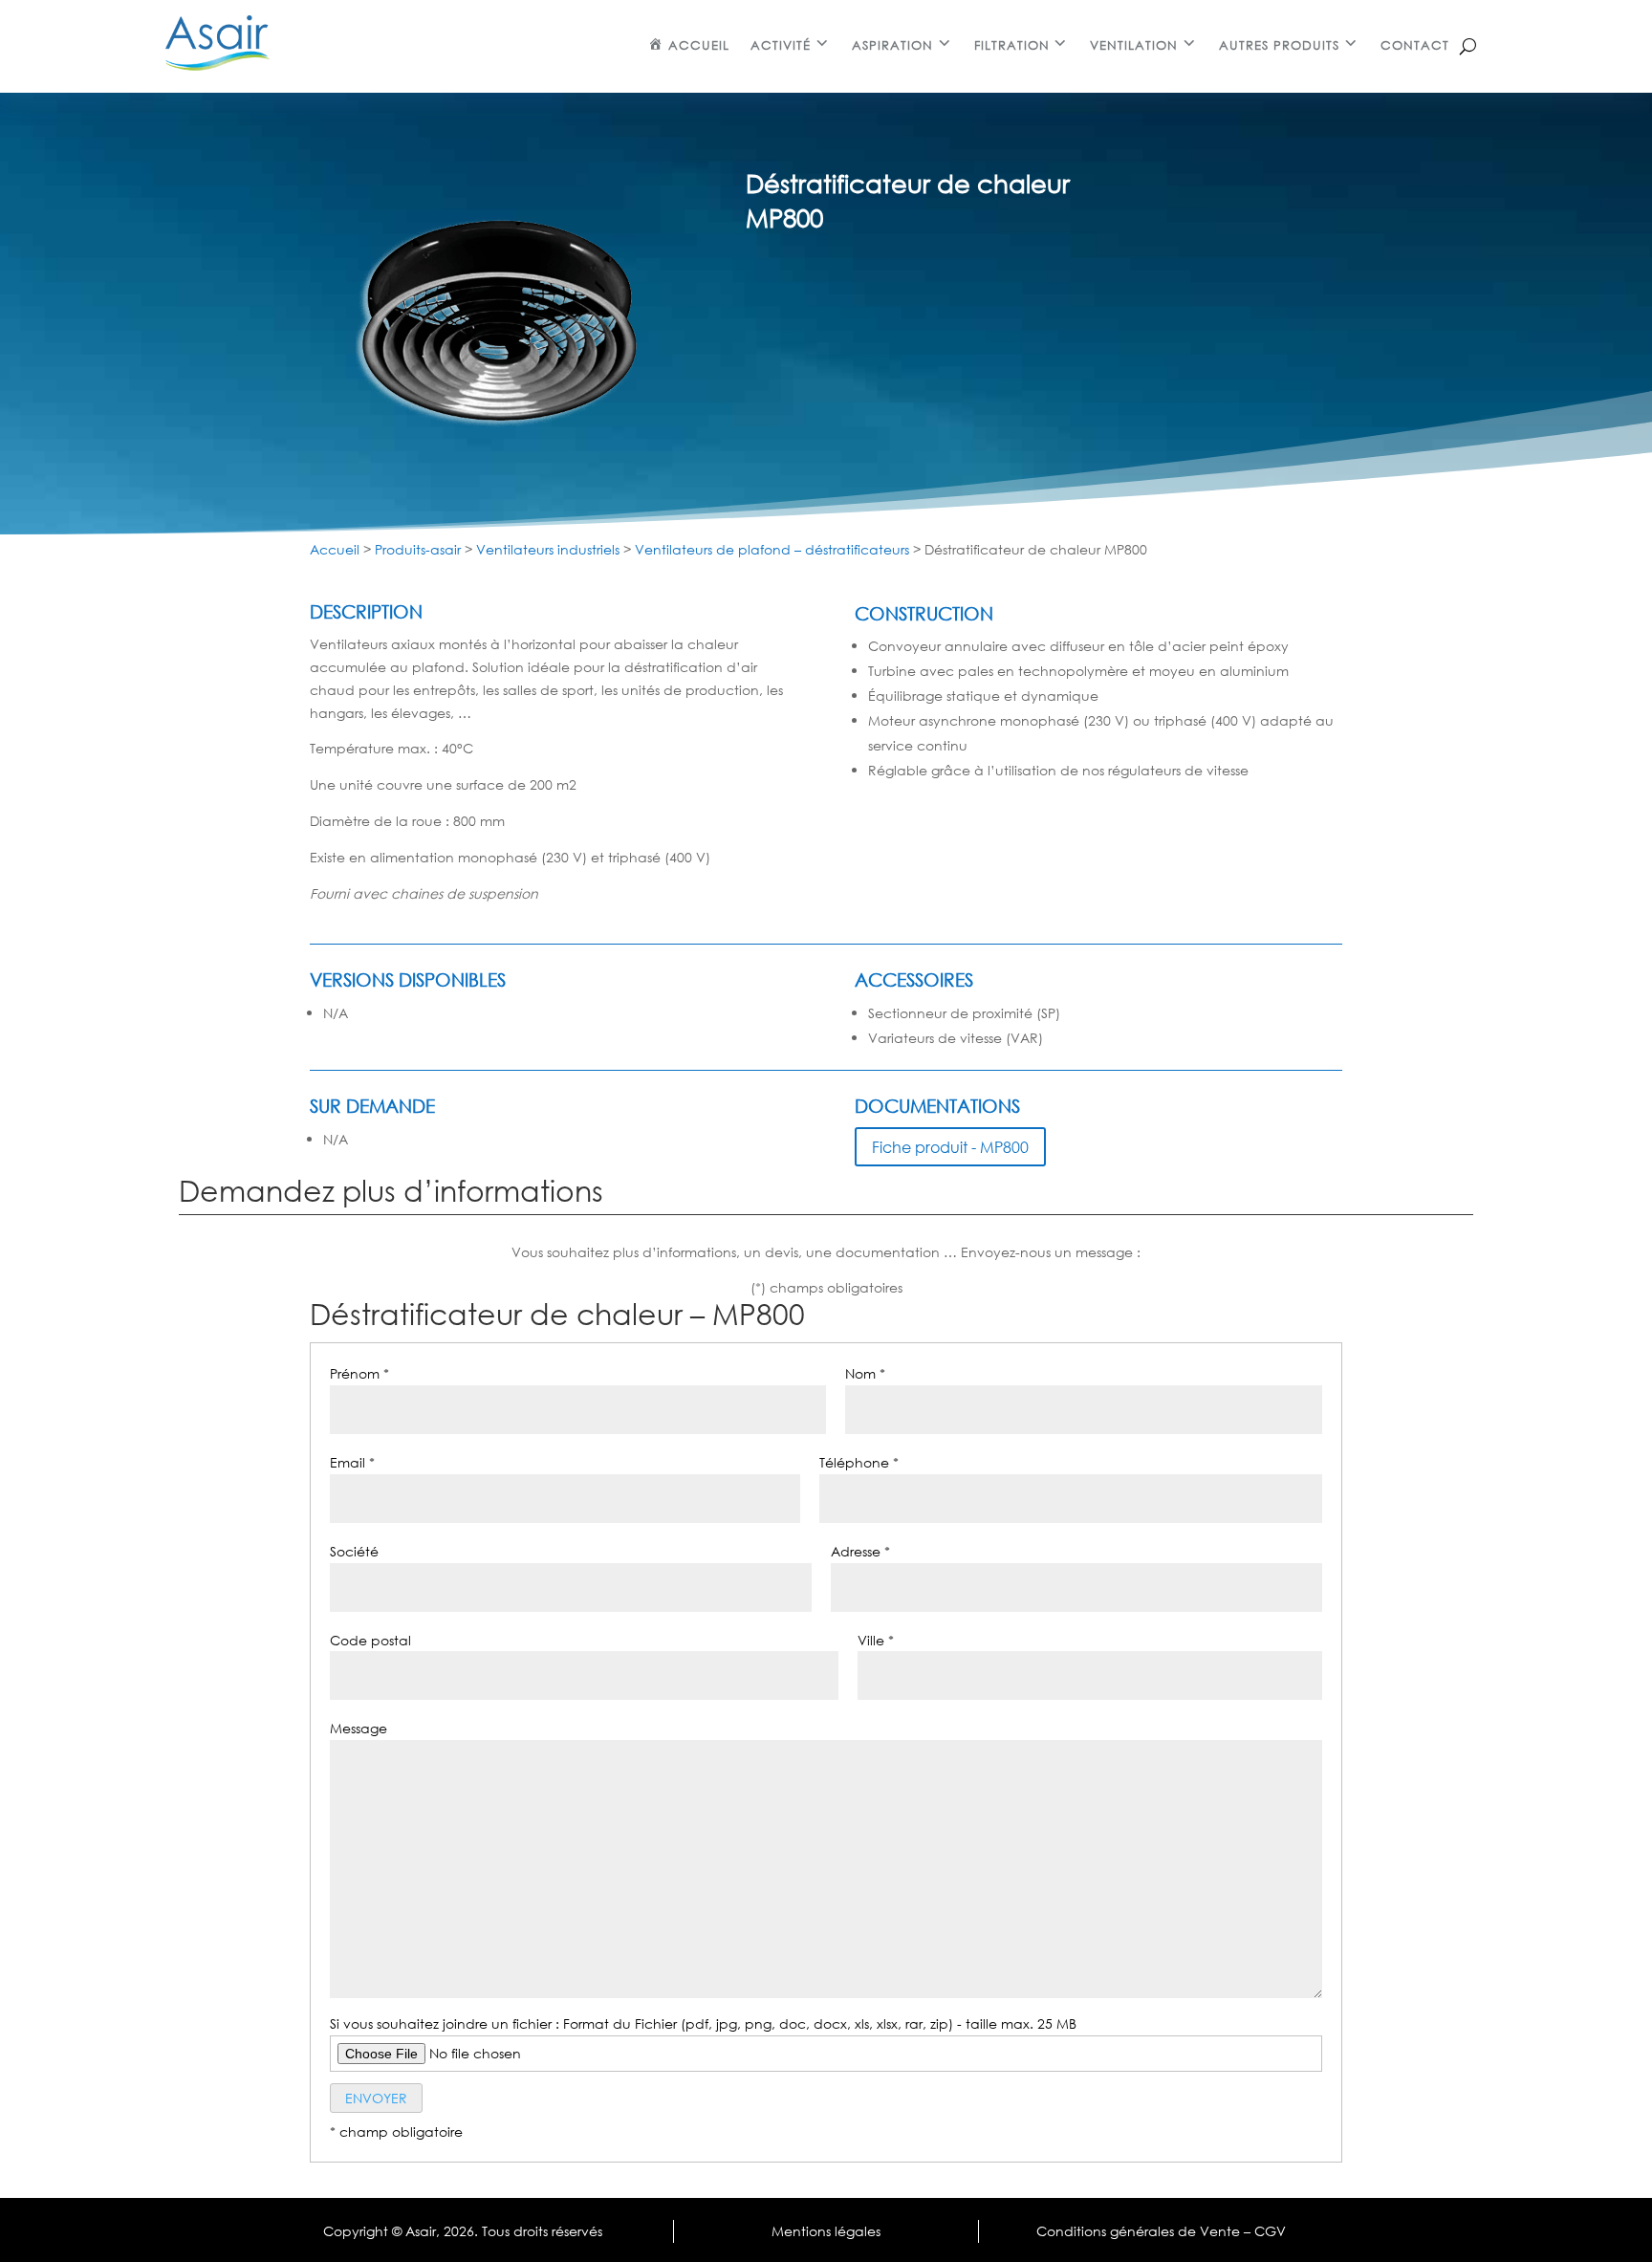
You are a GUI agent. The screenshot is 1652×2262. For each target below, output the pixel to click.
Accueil (335, 549)
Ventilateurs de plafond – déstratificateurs (772, 549)
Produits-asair (418, 549)
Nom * (865, 1373)
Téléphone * (859, 1462)
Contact (1415, 45)
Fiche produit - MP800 (950, 1147)
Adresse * (860, 1551)
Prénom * (359, 1373)
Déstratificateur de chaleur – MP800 (557, 1315)
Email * (352, 1462)
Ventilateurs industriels (548, 549)
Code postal (370, 1640)
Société (354, 1551)
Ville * (876, 1640)
